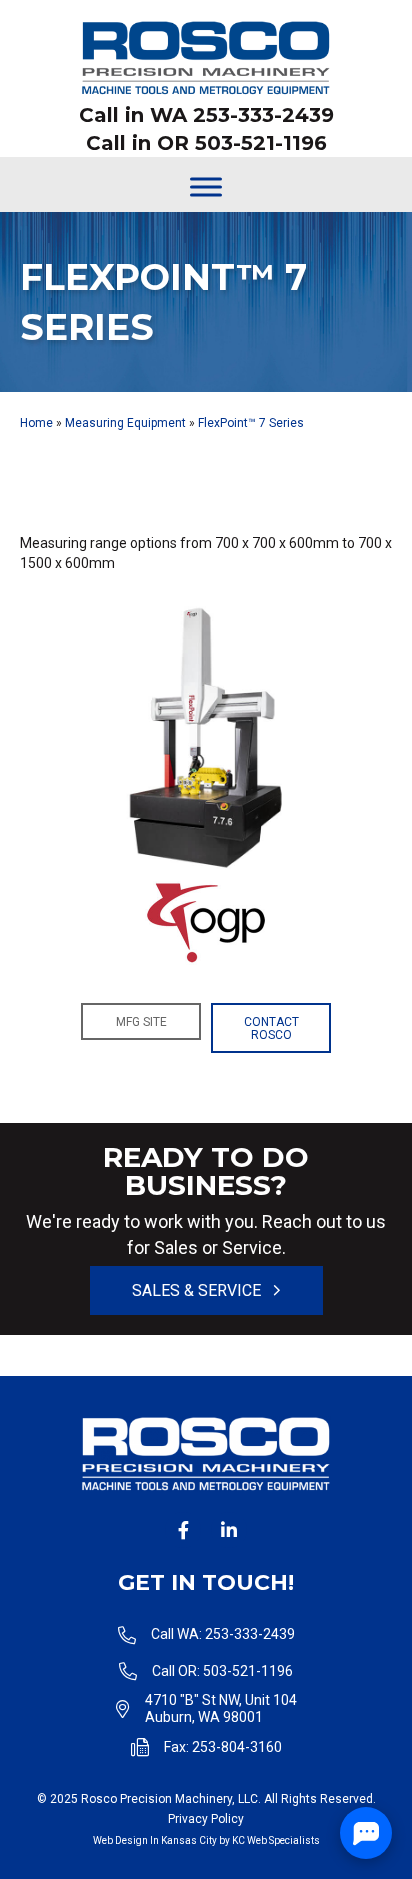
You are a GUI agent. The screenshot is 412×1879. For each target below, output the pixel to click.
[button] (141, 1021)
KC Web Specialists (276, 1840)
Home (36, 423)
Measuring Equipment (125, 423)
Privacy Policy (206, 1819)
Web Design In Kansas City (155, 1840)
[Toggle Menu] (206, 186)
